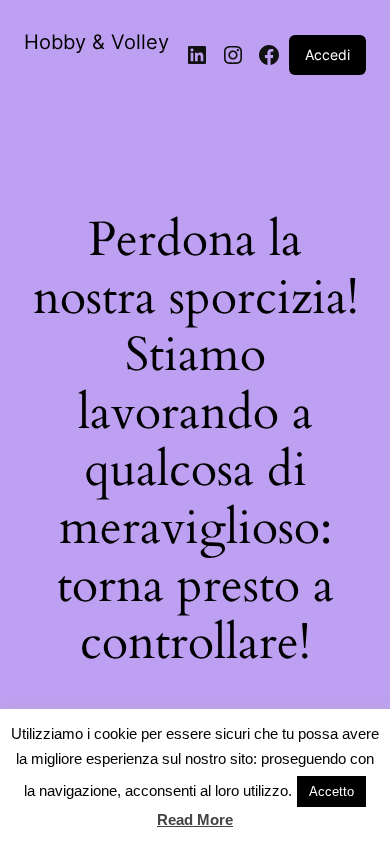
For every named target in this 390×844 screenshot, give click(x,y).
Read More (195, 819)
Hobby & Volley (96, 42)
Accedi (327, 54)
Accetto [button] (331, 791)
